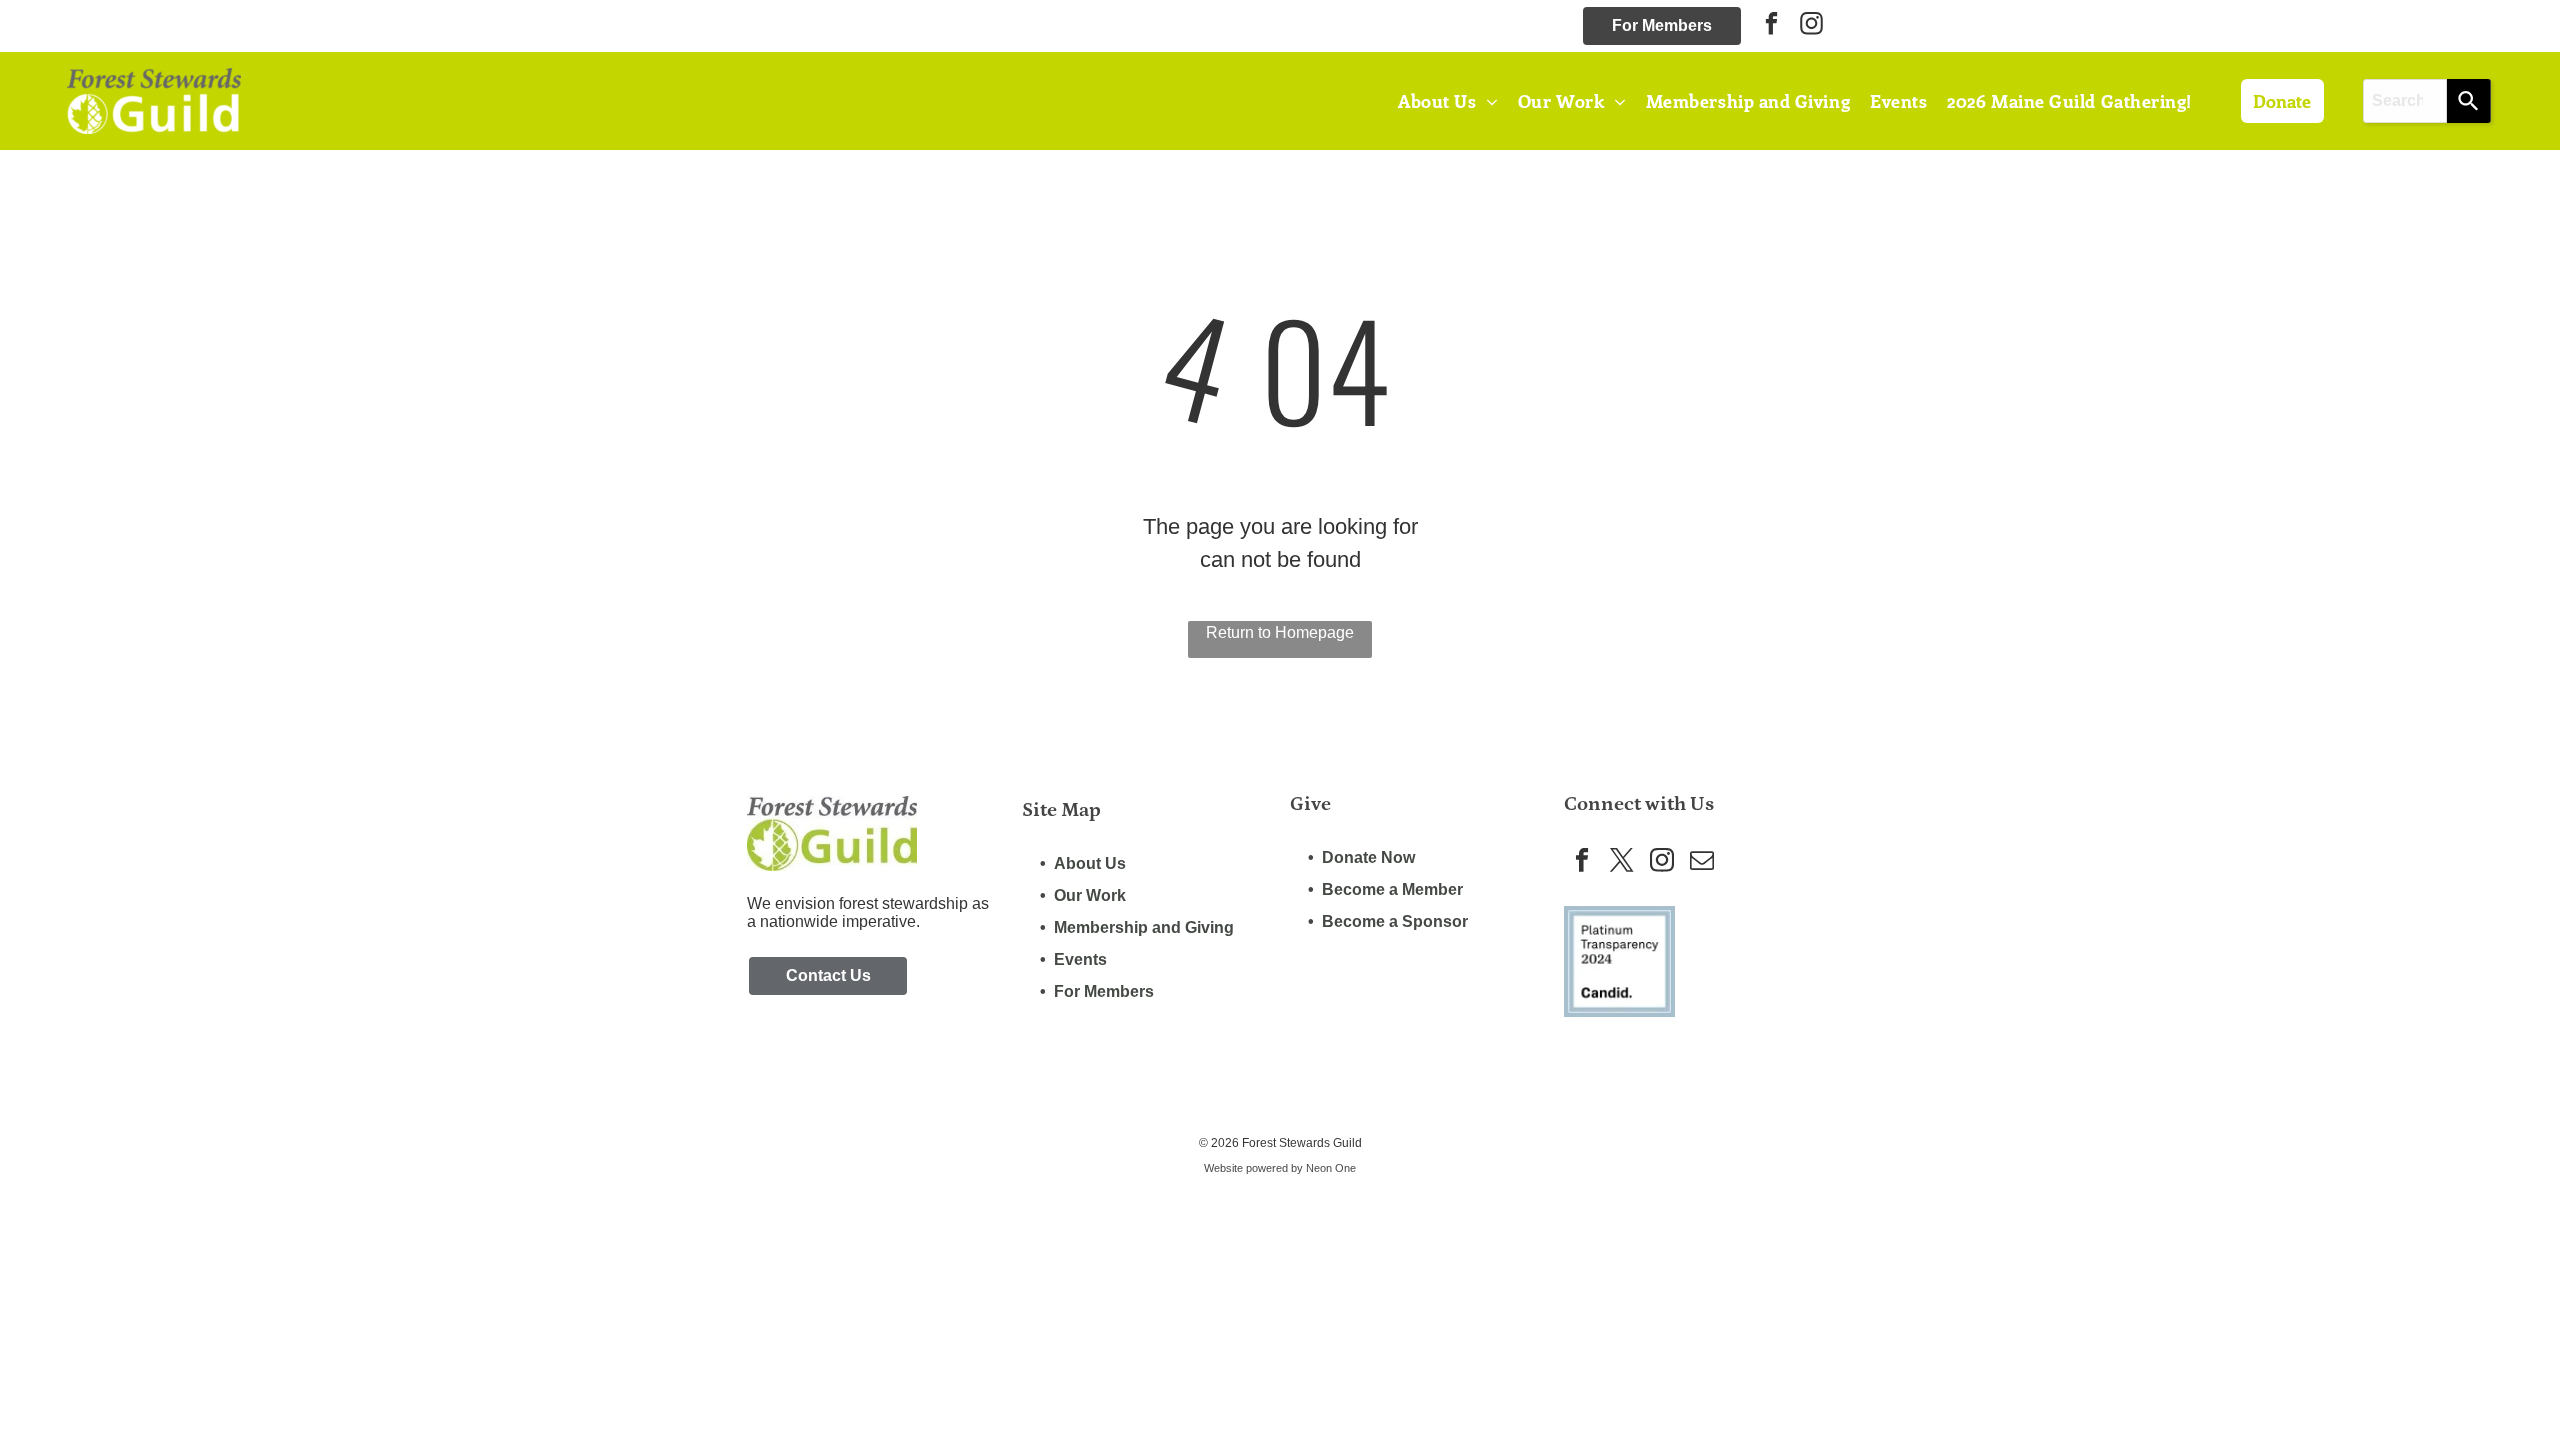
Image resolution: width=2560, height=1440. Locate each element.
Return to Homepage (1280, 632)
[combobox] (2405, 101)
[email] (1701, 862)
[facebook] (1771, 26)
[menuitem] (1448, 100)
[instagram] (1811, 26)
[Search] (2469, 101)
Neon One (1331, 1168)
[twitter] (1621, 862)
